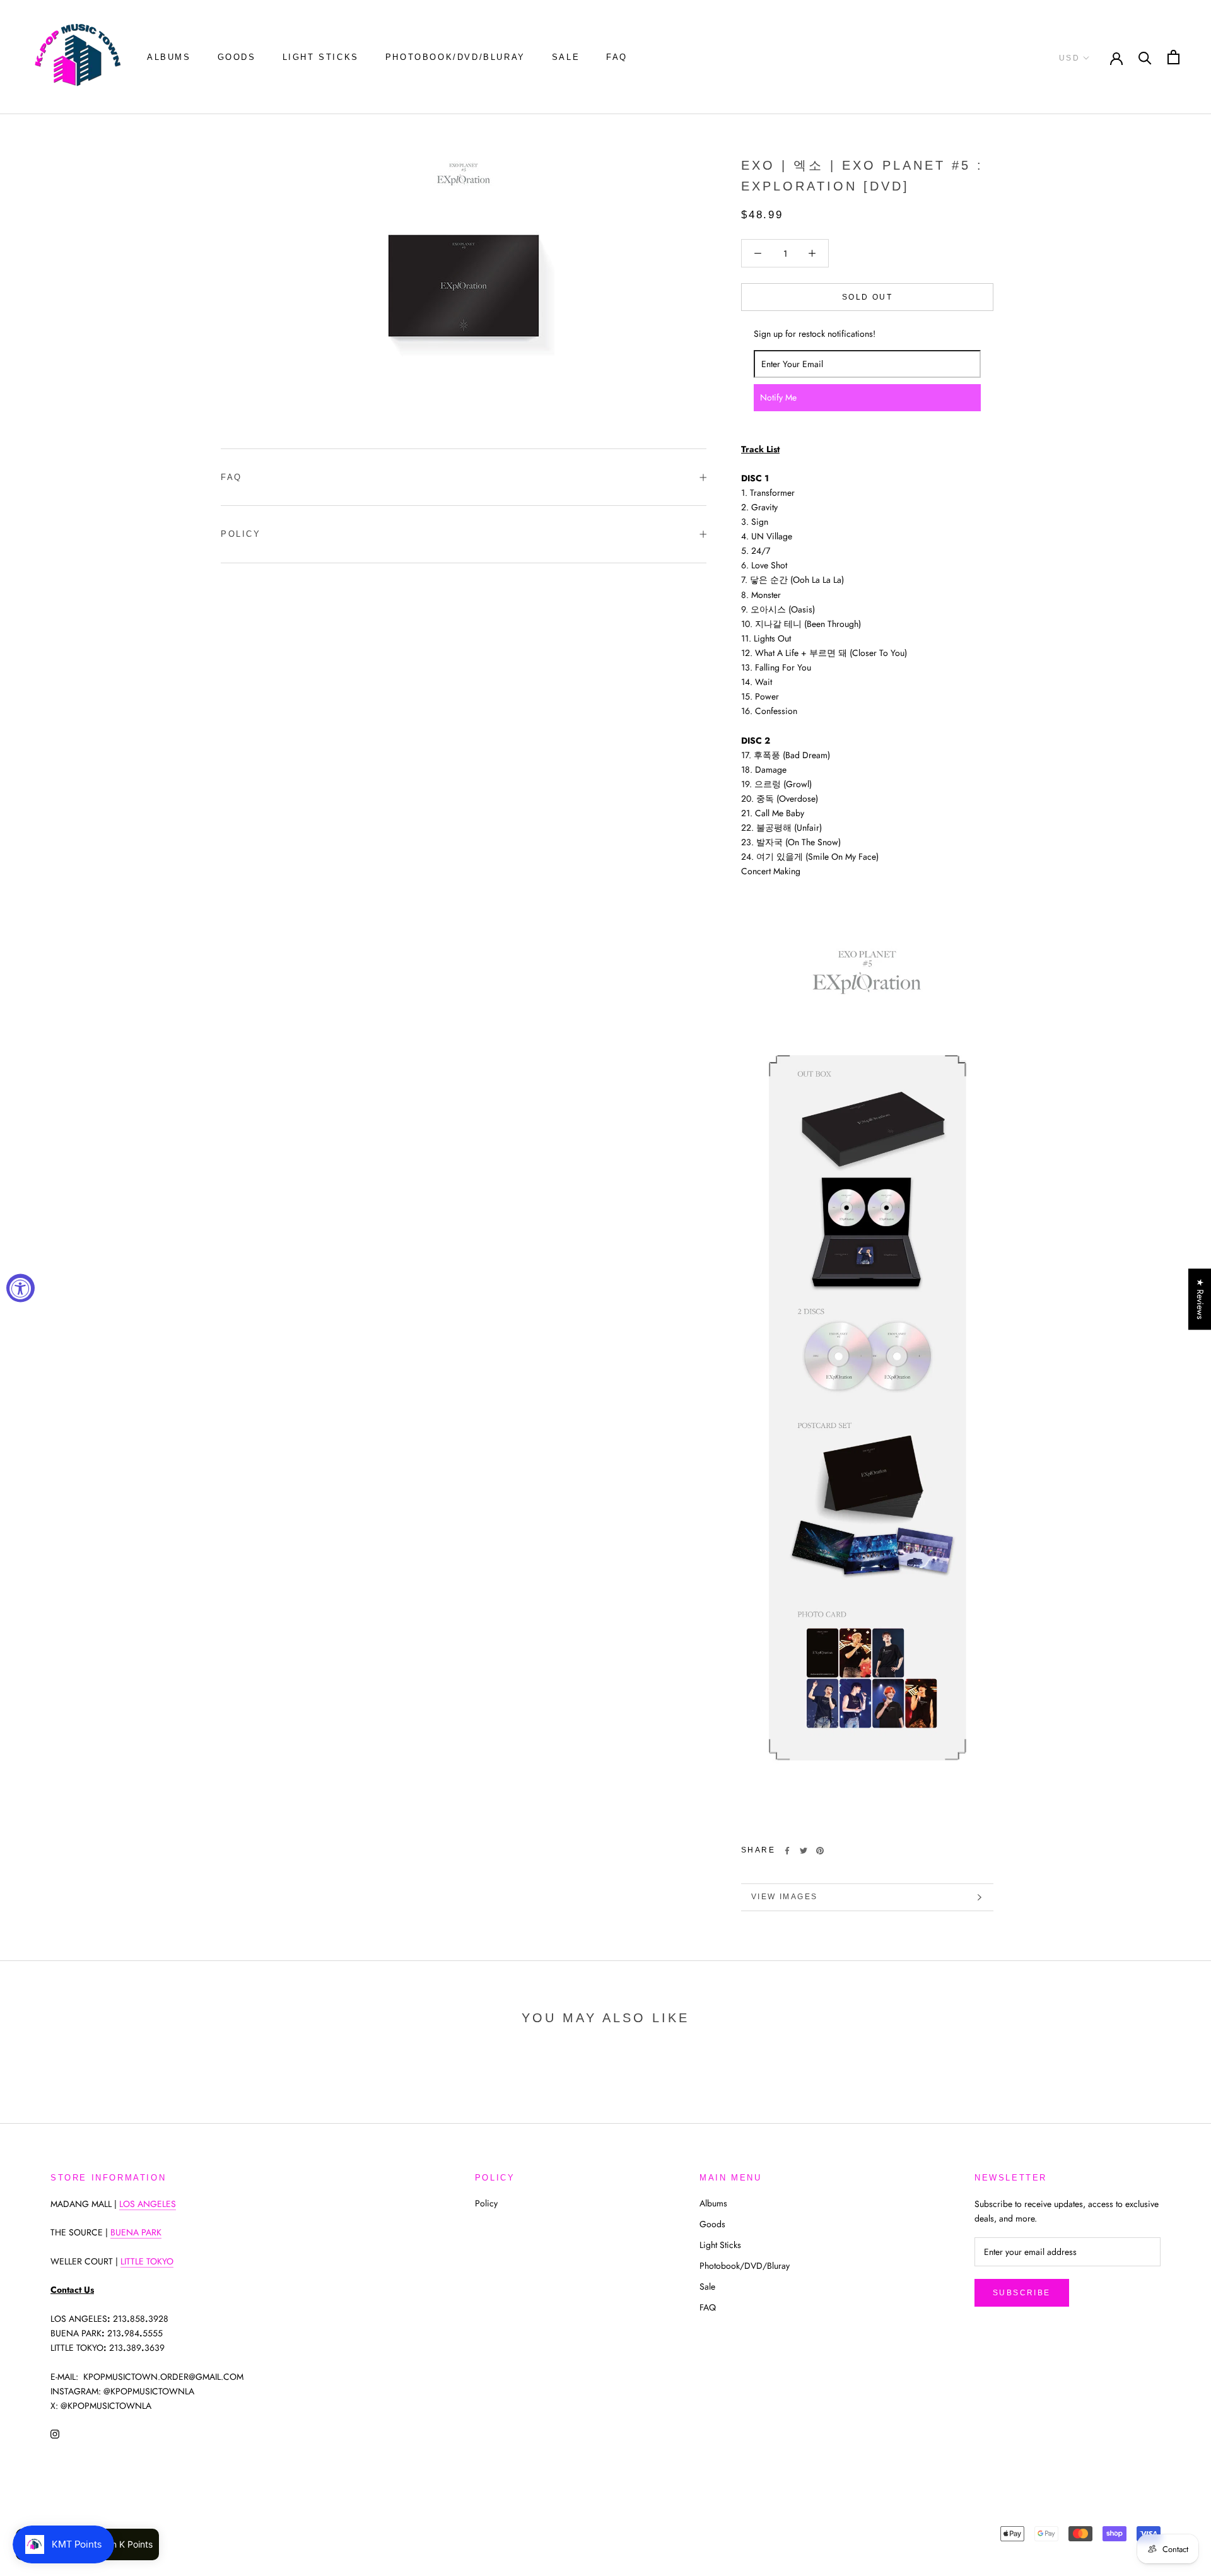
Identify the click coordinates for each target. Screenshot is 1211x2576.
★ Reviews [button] (1200, 1299)
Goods (237, 57)
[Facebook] (787, 1851)
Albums (169, 57)
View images (784, 1897)
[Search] (1145, 57)
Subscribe (1022, 2293)
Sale (566, 57)
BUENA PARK (136, 2232)
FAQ (617, 57)
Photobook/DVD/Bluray (455, 57)
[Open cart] (1173, 57)
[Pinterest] (820, 1851)
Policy (241, 534)
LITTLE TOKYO (147, 2261)
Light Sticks (321, 57)
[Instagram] (55, 2433)
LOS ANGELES (148, 2204)
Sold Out (867, 297)
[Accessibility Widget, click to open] (20, 1288)
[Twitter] (804, 1851)
